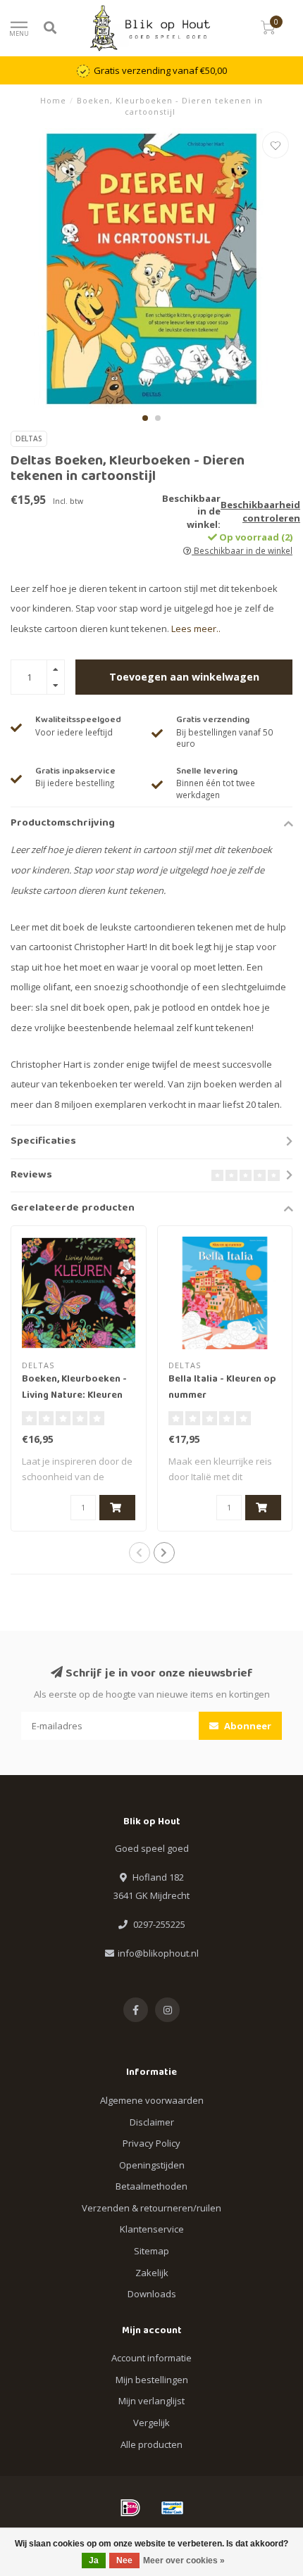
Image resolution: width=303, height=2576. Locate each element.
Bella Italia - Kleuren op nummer (222, 1388)
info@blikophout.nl (158, 1953)
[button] (145, 418)
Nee (124, 2561)
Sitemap (151, 2251)
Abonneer (247, 1726)
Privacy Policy (151, 2143)
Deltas (29, 438)
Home (53, 100)
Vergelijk (151, 2423)
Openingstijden (152, 2165)
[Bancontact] (173, 2508)
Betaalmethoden (151, 2186)
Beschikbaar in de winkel (242, 550)
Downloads (152, 2294)
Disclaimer (152, 2122)
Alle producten (151, 2444)
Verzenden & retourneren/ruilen (151, 2208)
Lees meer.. (196, 629)
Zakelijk (152, 2273)
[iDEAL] (130, 2508)
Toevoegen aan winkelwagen (184, 677)
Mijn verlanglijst (151, 2401)
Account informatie (151, 2358)
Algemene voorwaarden (152, 2100)
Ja (94, 2561)
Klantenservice (152, 2229)
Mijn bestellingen (152, 2380)
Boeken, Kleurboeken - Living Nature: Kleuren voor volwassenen (74, 1396)
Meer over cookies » (184, 2561)
